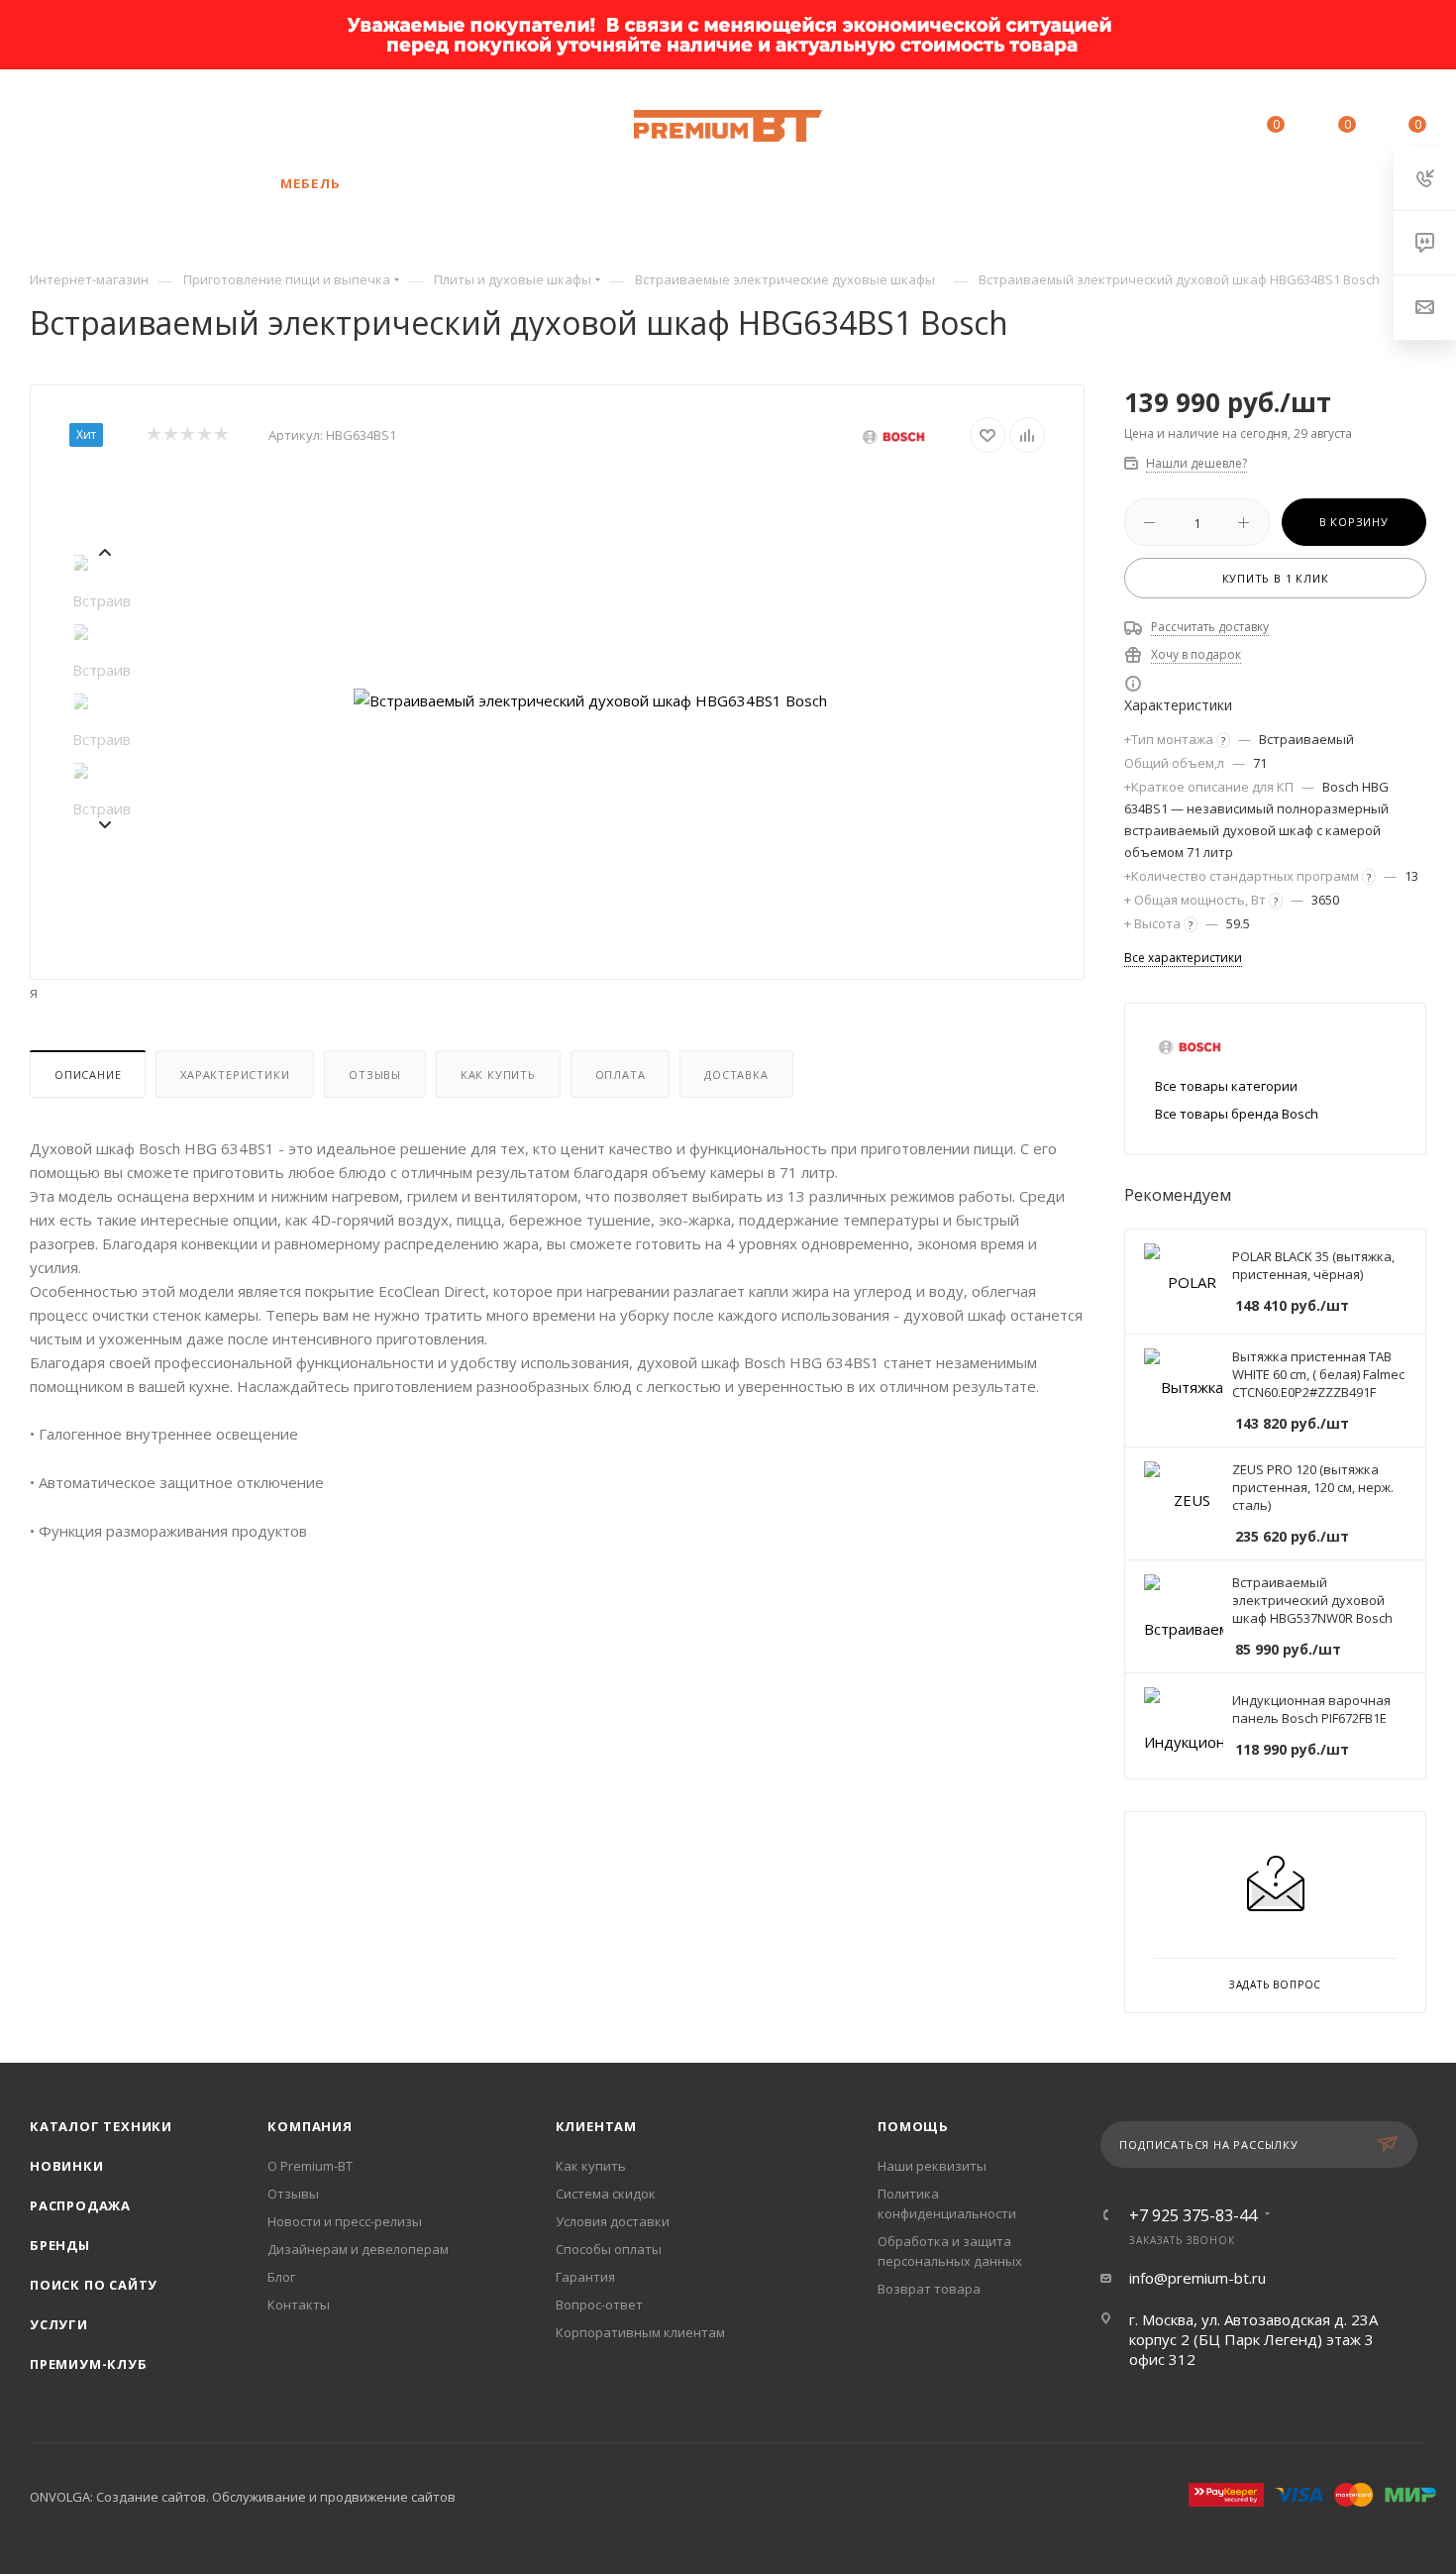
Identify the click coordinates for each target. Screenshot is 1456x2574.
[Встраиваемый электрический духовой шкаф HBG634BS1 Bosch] (590, 700)
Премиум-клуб (89, 2364)
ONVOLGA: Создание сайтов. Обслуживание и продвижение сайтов (243, 2497)
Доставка (736, 1074)
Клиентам (596, 2126)
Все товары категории (1226, 1086)
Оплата (621, 1074)
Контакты (299, 2305)
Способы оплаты (609, 2249)
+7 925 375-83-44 (184, 126)
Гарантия (585, 2277)
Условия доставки (613, 2221)
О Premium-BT (310, 2166)
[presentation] (104, 550)
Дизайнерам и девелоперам (358, 2249)
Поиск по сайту (94, 2285)
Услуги (59, 2324)
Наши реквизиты (932, 2166)
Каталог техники (101, 2126)
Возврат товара (929, 2289)
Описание (88, 1074)
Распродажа (80, 2205)
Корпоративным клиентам (640, 2332)
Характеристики (235, 1074)
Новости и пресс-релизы (345, 2221)
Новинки (67, 2166)
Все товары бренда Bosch (1237, 1114)
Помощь (913, 2126)
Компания (310, 2126)
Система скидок (606, 2194)
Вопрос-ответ (599, 2305)
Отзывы (375, 1074)
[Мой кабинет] (1186, 128)
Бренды (60, 2245)
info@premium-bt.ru (1197, 2278)
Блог (281, 2277)
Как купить (498, 1074)
